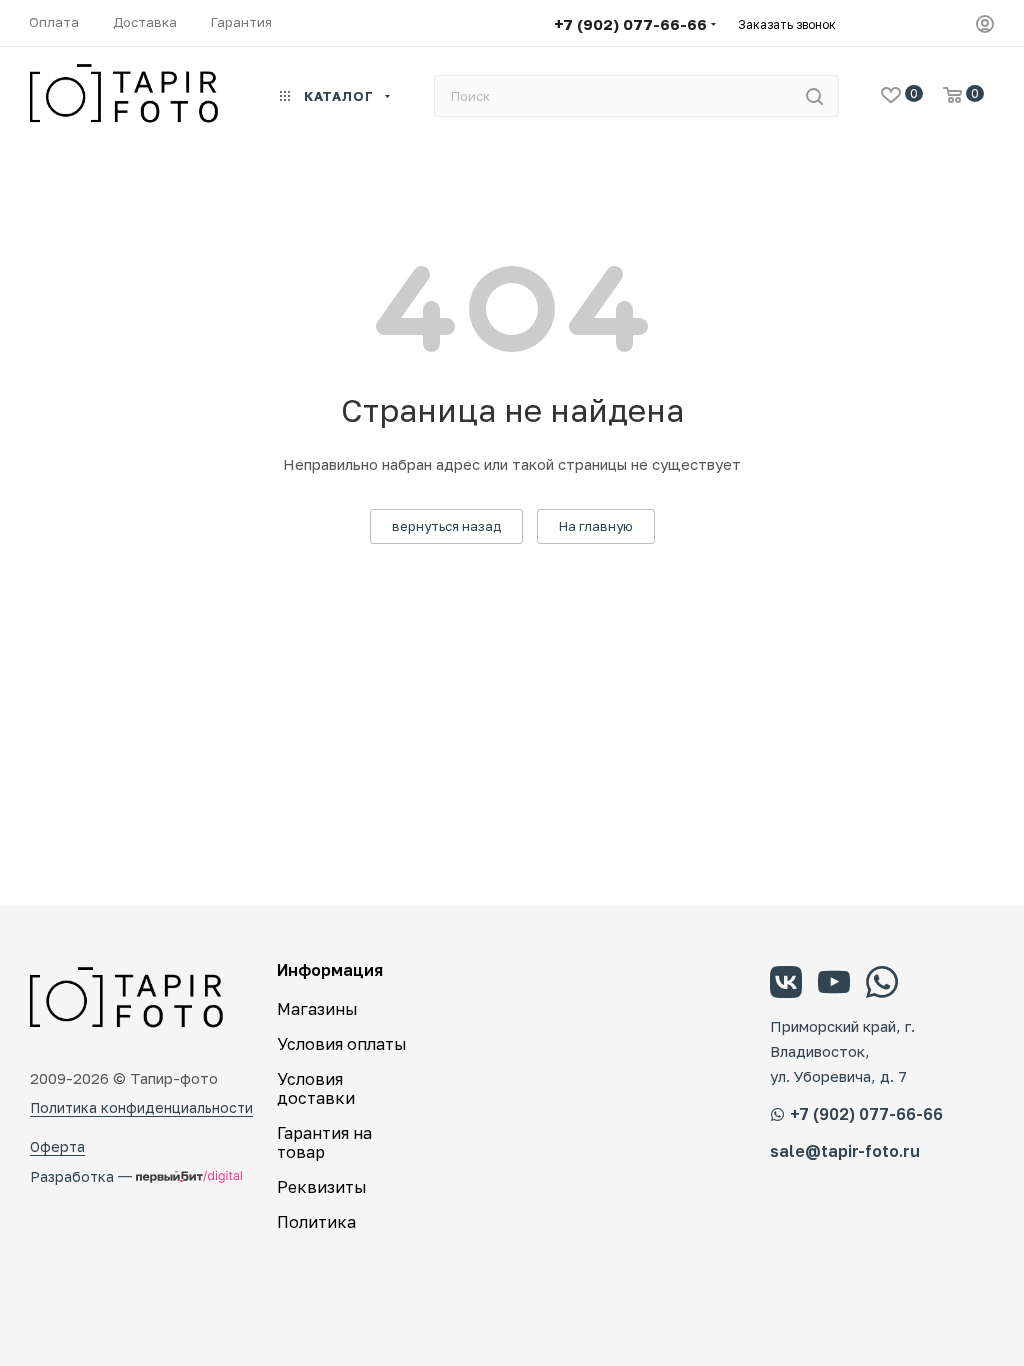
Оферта (57, 1146)
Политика (316, 1222)
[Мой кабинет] (985, 26)
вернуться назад (446, 526)
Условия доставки (316, 1088)
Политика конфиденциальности (141, 1107)
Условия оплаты (342, 1044)
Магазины (317, 1009)
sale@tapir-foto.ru (845, 1151)
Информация (330, 970)
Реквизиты (322, 1187)
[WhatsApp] (882, 985)
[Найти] (814, 96)
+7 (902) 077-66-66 (630, 24)
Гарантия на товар (324, 1142)
